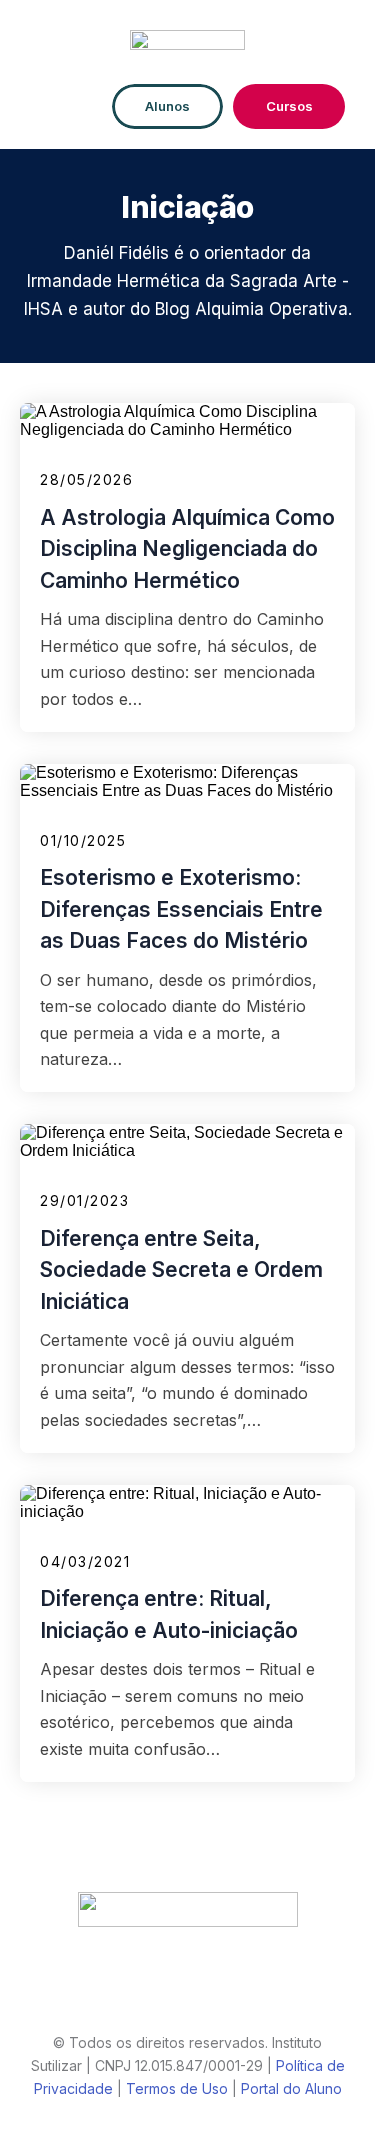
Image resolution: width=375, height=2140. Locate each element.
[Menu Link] (66, 106)
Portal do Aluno (291, 2088)
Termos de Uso (177, 2088)
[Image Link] (187, 44)
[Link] (111, 1991)
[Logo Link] (188, 1909)
